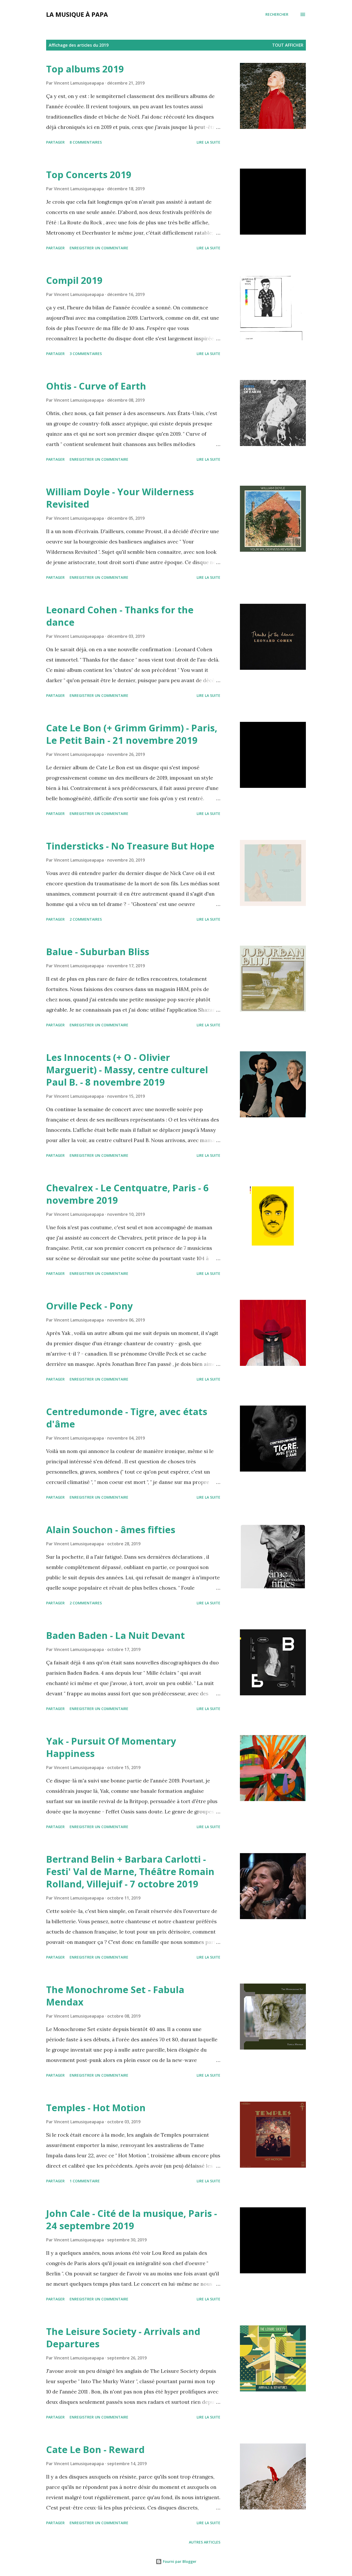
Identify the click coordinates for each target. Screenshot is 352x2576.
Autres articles (205, 2542)
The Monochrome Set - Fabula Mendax (115, 1996)
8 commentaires (86, 142)
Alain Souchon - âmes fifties (111, 1530)
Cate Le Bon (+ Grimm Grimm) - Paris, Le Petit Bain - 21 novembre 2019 (132, 734)
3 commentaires (86, 354)
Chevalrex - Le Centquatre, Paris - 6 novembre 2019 (127, 1194)
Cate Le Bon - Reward (95, 2450)
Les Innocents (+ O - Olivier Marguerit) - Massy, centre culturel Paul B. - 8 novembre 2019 (127, 1070)
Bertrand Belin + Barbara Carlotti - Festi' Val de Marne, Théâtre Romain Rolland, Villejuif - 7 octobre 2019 (130, 1872)
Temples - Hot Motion (96, 2108)
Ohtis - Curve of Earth (96, 386)
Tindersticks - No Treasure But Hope (130, 846)
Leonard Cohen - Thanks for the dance (120, 616)
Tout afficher (288, 45)
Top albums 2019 (85, 69)
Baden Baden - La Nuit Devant (115, 1635)
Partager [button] (55, 142)
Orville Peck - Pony (89, 1306)
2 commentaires (86, 919)
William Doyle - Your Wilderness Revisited (120, 498)
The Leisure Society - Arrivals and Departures (123, 2338)
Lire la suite (208, 142)
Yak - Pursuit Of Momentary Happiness (111, 1747)
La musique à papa (77, 14)
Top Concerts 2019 (89, 175)
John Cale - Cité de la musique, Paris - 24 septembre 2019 (132, 2220)
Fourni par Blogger (179, 2561)
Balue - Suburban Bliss (98, 952)
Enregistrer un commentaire (99, 248)
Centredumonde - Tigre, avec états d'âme (127, 1418)
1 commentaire (85, 2181)
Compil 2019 (74, 280)
